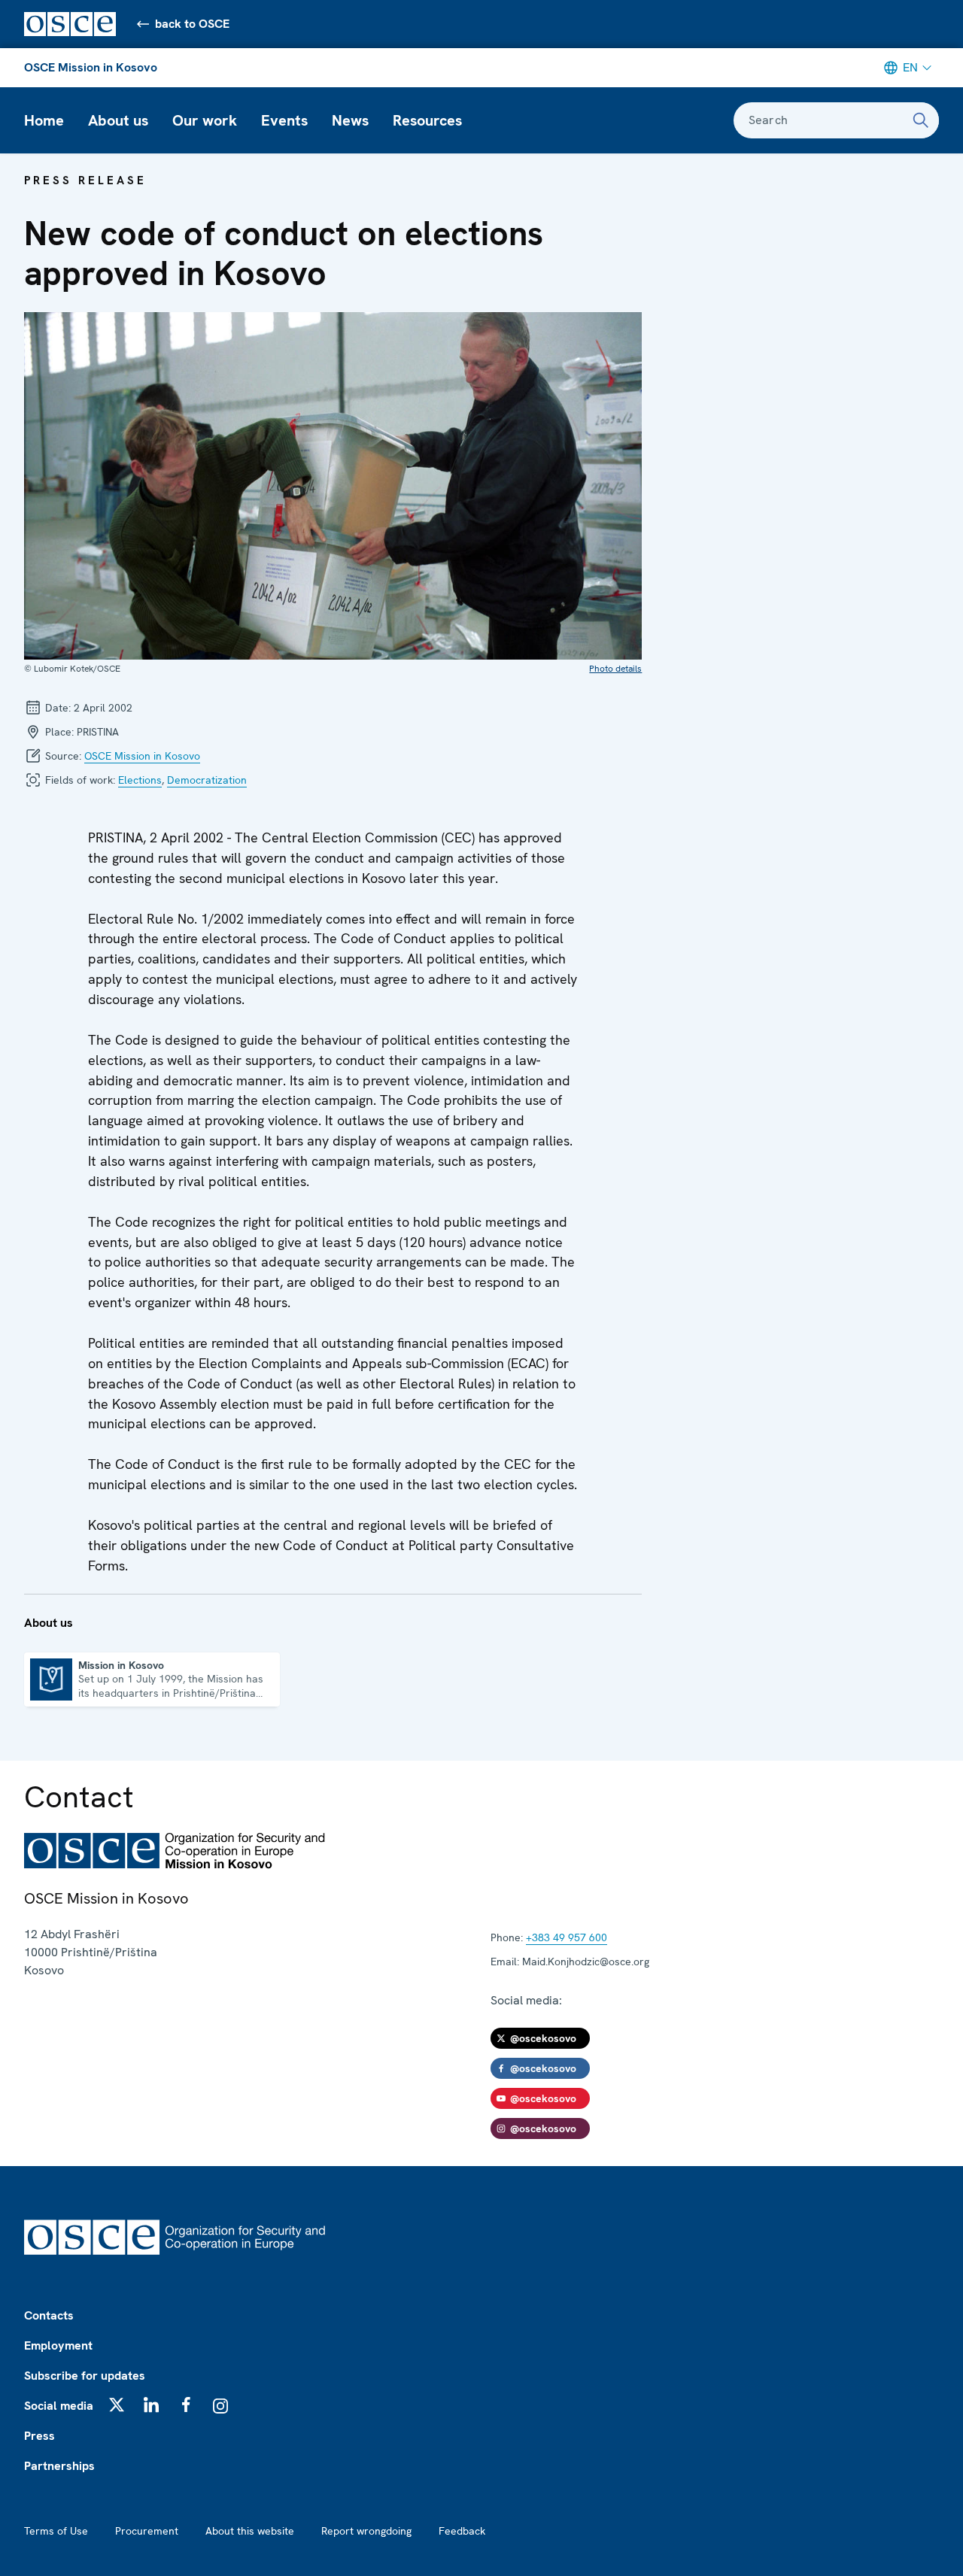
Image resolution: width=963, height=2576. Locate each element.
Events (284, 120)
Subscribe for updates (85, 2376)
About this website (250, 2531)
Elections (140, 780)
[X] (117, 2405)
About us (118, 120)
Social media (59, 2406)
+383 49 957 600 (567, 1937)
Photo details (615, 669)
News (350, 120)
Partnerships (59, 2466)
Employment (58, 2345)
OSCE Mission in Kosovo (91, 67)
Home (44, 120)
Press (39, 2436)
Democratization (207, 780)
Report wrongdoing (366, 2531)
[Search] (921, 120)
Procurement (147, 2531)
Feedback (462, 2531)
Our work (205, 120)
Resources (427, 120)
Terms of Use (56, 2531)
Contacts (49, 2315)
